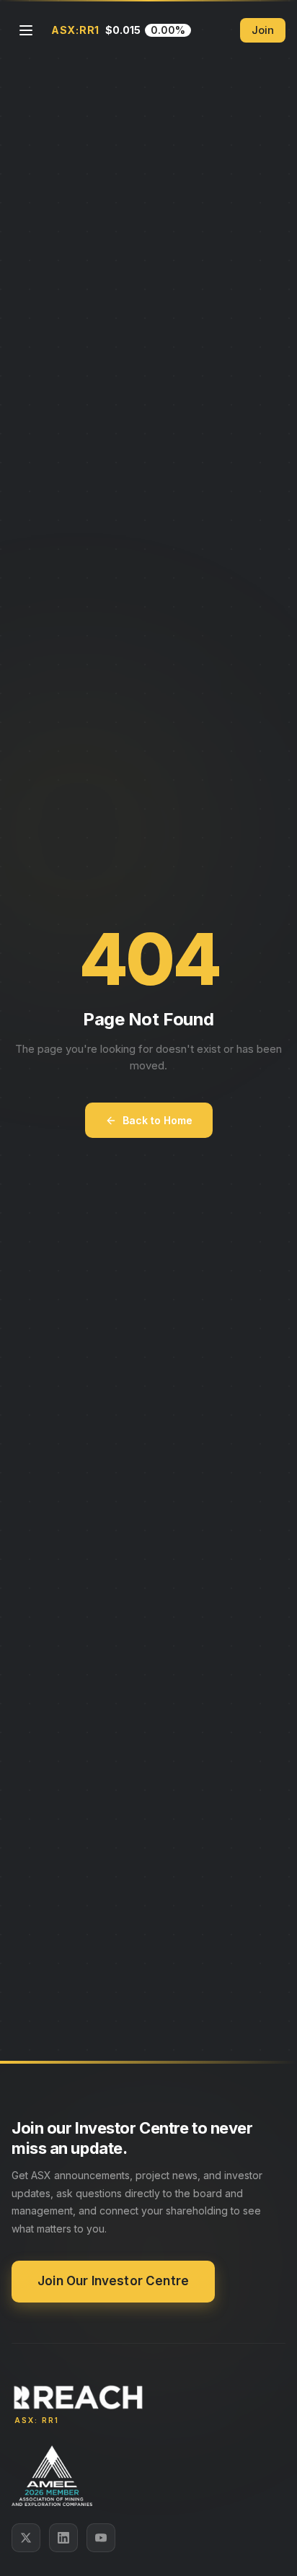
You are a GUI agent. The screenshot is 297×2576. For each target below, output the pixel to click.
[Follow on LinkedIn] (63, 2538)
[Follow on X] (26, 2538)
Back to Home (158, 1120)
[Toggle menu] (26, 30)
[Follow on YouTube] (101, 2538)
